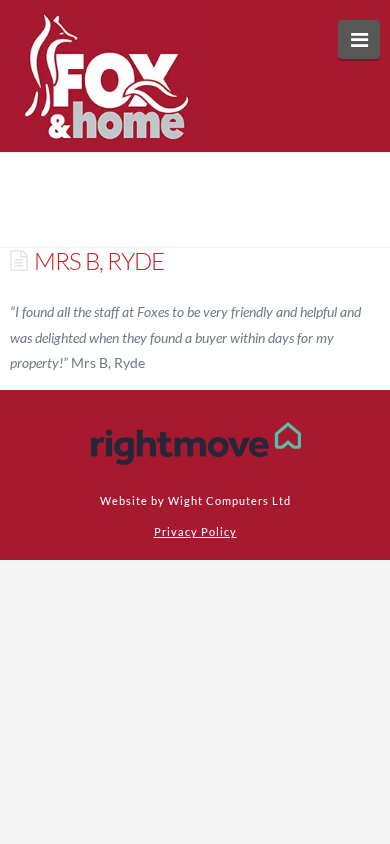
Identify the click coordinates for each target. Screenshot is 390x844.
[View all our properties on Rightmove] (195, 444)
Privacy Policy (195, 531)
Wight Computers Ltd (229, 500)
